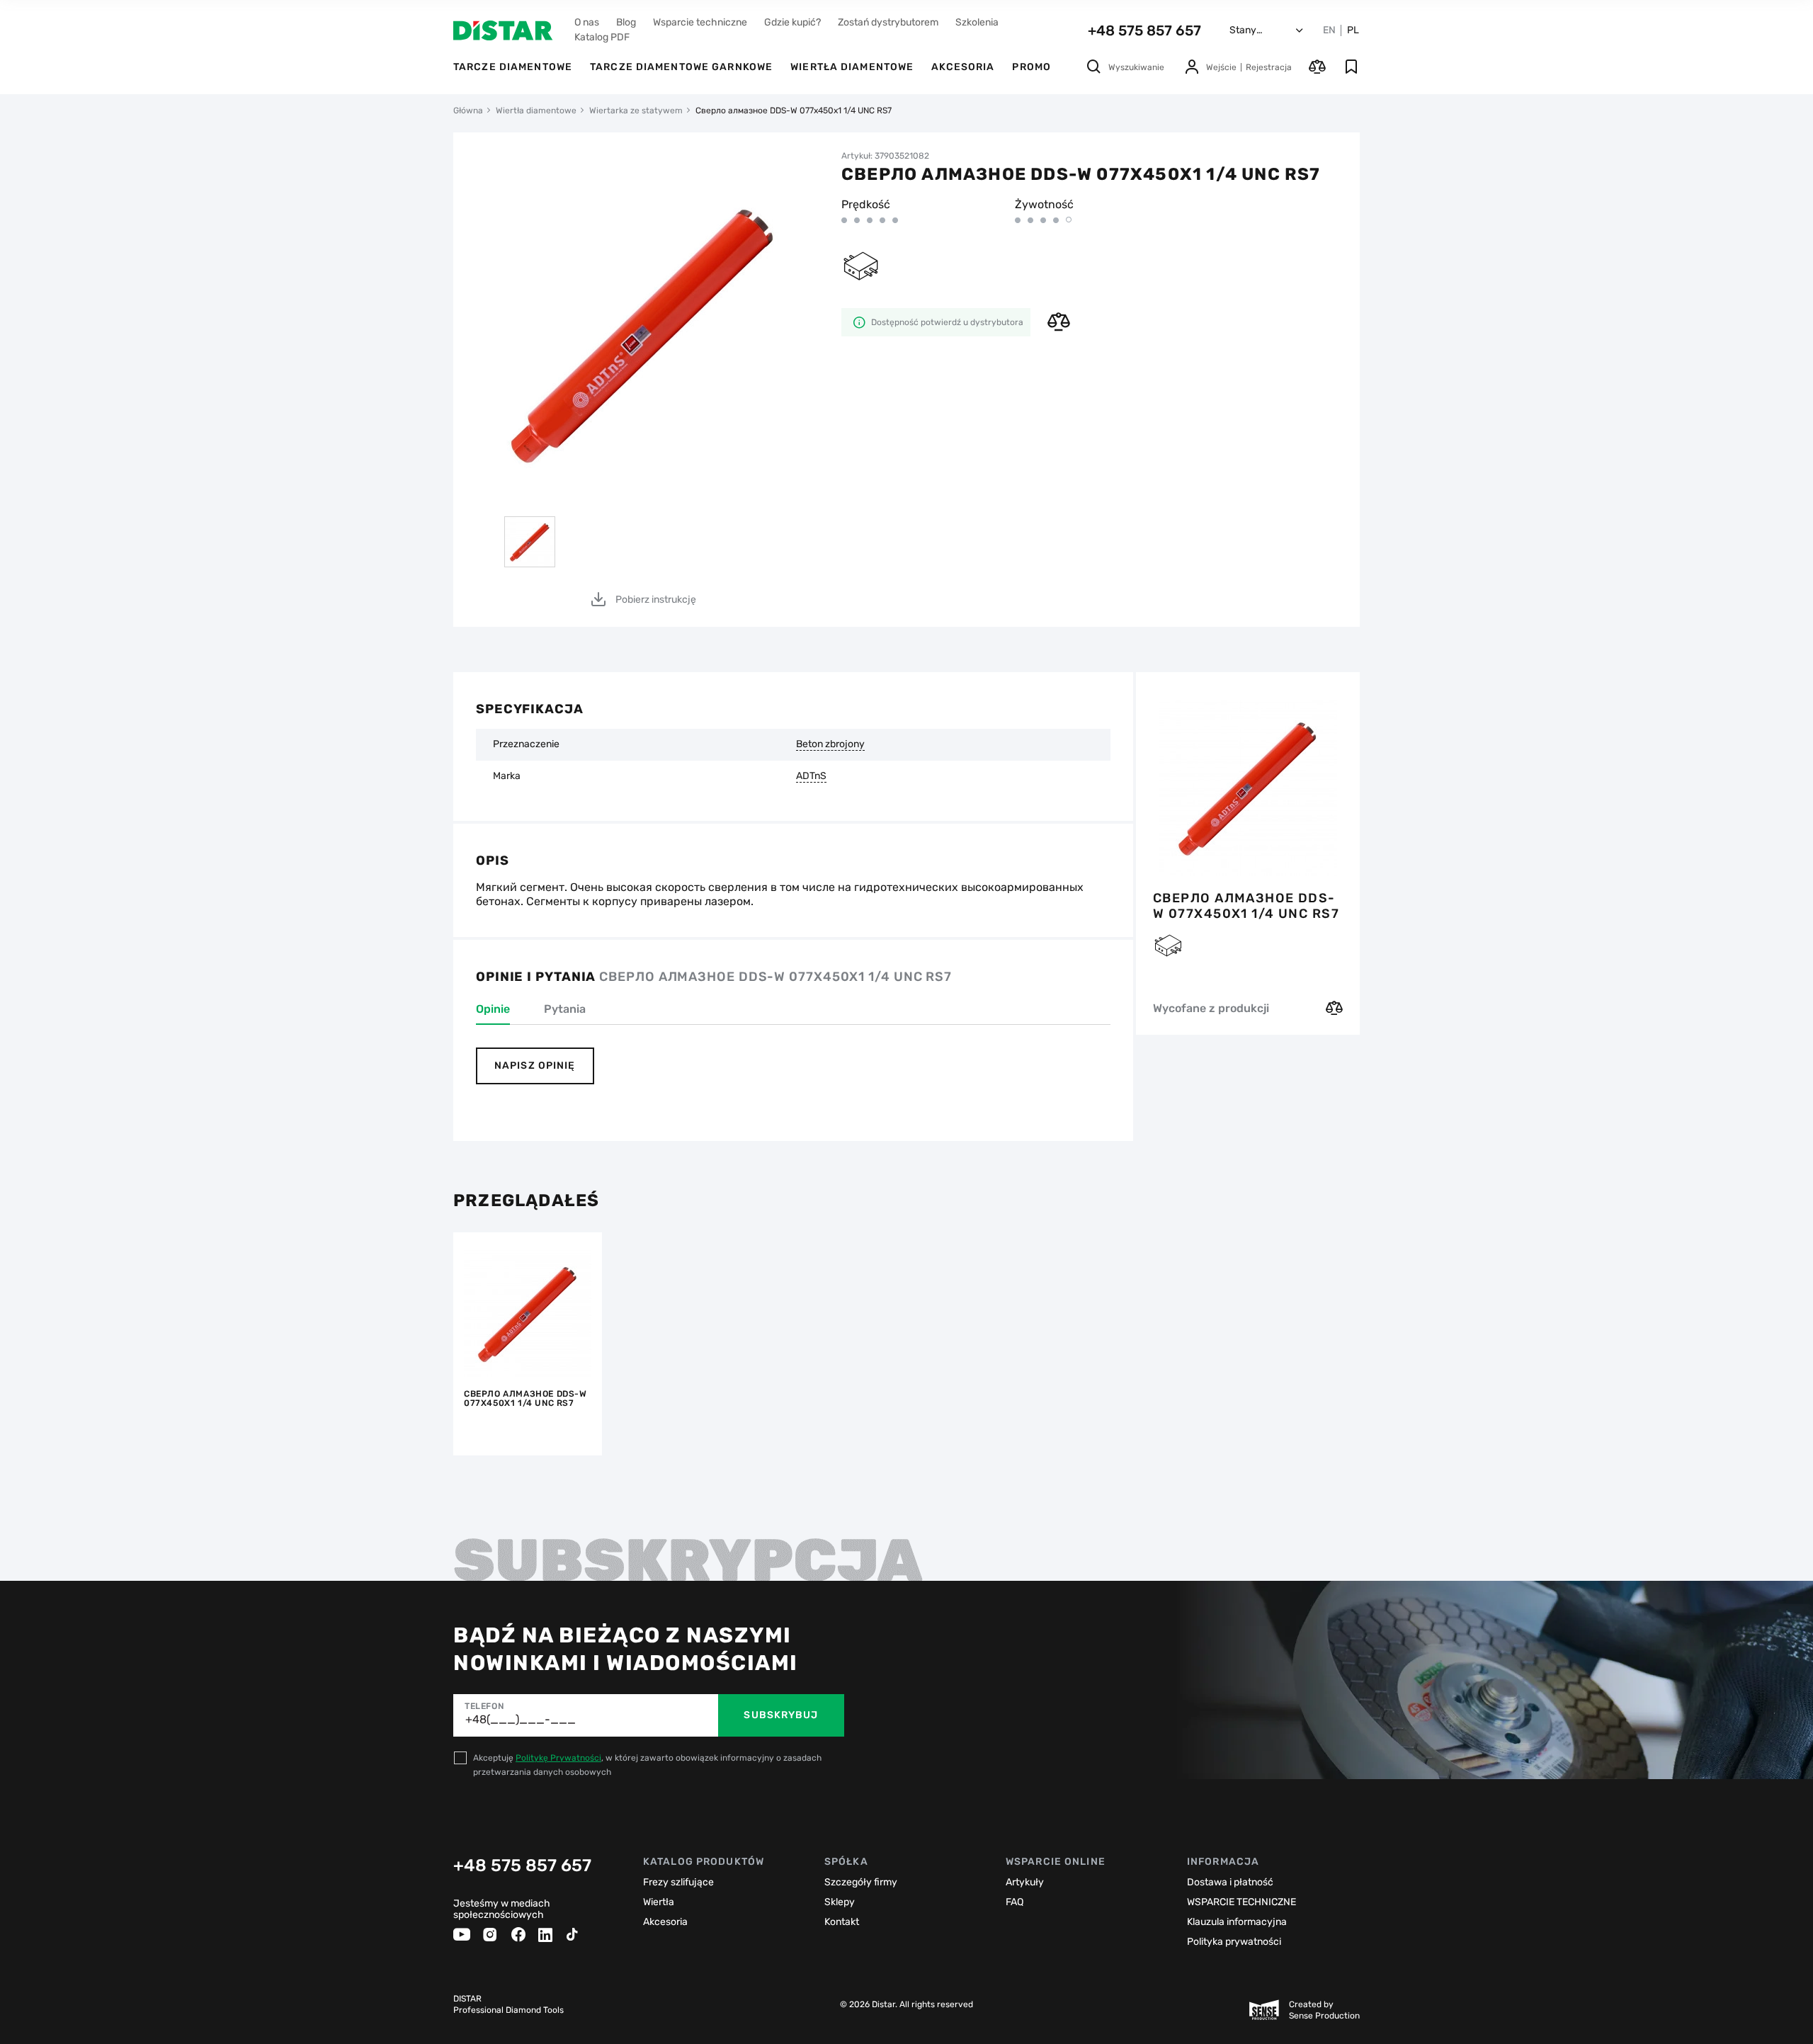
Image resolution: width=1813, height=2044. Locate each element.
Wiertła (659, 1902)
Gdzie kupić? (792, 22)
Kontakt (842, 1922)
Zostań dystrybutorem (888, 22)
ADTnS (811, 776)
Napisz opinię (535, 1066)
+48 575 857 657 (1144, 30)
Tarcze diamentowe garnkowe (681, 67)
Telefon (484, 1706)
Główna (468, 110)
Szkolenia (977, 22)
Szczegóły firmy (861, 1882)
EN (1329, 30)
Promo (1031, 67)
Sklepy (840, 1902)
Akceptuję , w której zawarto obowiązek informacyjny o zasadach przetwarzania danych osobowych (647, 1765)
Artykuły (1025, 1882)
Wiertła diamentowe (852, 67)
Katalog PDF (602, 37)
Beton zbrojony (830, 744)
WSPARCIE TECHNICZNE (1241, 1902)
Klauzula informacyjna (1237, 1922)
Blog (626, 22)
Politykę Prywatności (558, 1758)
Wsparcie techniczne (700, 22)
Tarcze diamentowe (513, 67)
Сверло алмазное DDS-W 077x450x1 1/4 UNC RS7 (1246, 906)
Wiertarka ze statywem (636, 110)
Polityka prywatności (1234, 1942)
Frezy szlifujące (678, 1882)
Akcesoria (963, 67)
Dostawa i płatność (1230, 1882)
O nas (587, 22)
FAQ (1015, 1902)
